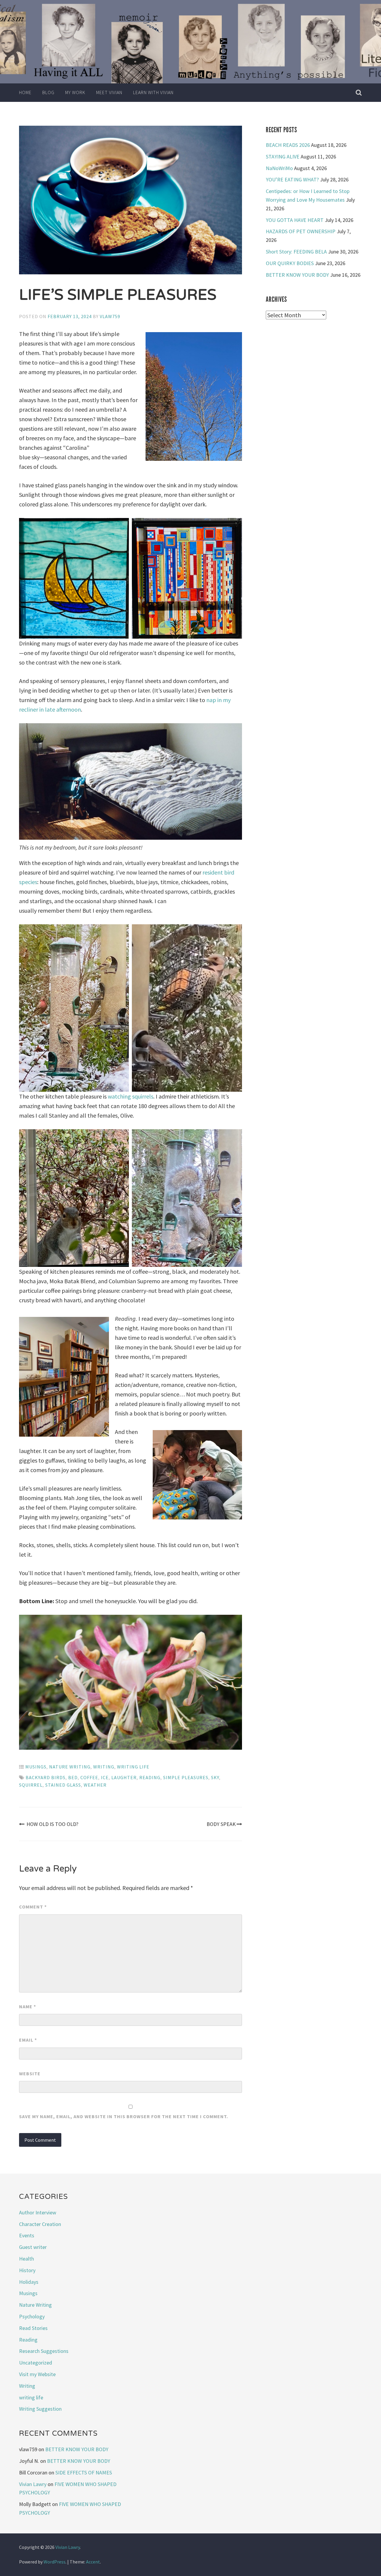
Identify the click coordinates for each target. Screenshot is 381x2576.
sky (215, 1777)
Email (28, 2040)
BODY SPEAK (221, 1824)
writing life (133, 1767)
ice (105, 1777)
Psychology (32, 2316)
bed (73, 1777)
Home (25, 92)
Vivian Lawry (33, 2484)
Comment (33, 1907)
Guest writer (33, 2247)
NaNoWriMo (279, 168)
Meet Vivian (109, 92)
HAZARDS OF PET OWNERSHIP (301, 231)
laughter (124, 1777)
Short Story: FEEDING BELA (296, 252)
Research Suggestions (44, 2351)
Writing (104, 1767)
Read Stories (33, 2328)
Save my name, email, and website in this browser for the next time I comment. (124, 2116)
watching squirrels (131, 1096)
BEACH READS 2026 (288, 145)
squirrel (31, 1785)
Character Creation (40, 2224)
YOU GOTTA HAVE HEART (295, 220)
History (27, 2270)
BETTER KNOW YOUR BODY (297, 275)
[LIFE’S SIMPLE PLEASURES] (131, 201)
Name (28, 2006)
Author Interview (38, 2212)
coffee (89, 1777)
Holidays (29, 2282)
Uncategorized (36, 2363)
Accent (93, 2562)
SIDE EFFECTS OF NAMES (84, 2472)
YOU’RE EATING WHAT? (292, 179)
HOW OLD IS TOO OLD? (52, 1824)
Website (30, 2073)
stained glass (63, 1785)
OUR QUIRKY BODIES (290, 263)
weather (95, 1785)
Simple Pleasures (186, 1777)
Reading (150, 1777)
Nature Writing (70, 1767)
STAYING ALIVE (283, 157)
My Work (75, 92)
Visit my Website (37, 2374)
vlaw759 (110, 316)
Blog (48, 92)
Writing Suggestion (40, 2409)
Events (27, 2235)
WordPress (54, 2562)
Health (26, 2259)
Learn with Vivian (153, 92)
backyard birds (46, 1777)
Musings (36, 1767)
